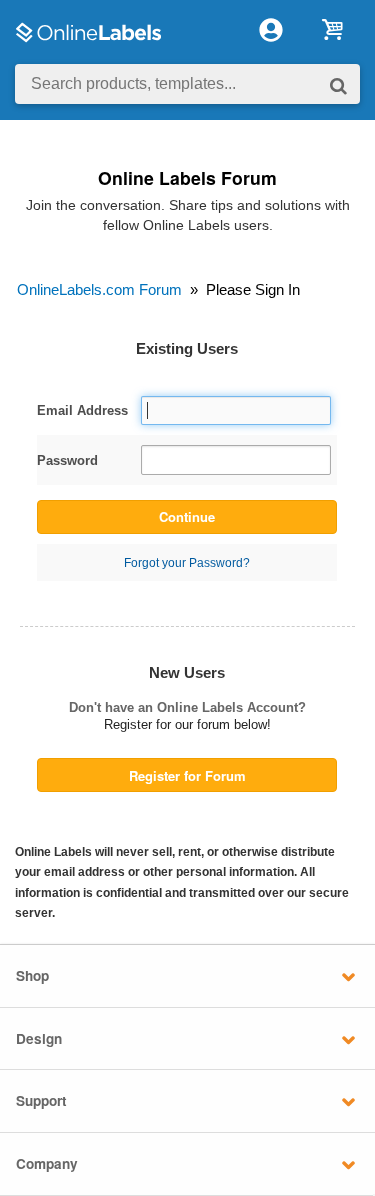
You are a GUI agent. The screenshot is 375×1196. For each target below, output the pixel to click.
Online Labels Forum (187, 177)
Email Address (82, 410)
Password (67, 460)
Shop (32, 975)
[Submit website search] (338, 84)
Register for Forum (187, 775)
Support (41, 1100)
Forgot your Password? (187, 562)
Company (47, 1163)
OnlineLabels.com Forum (99, 289)
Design (39, 1038)
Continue (187, 516)
